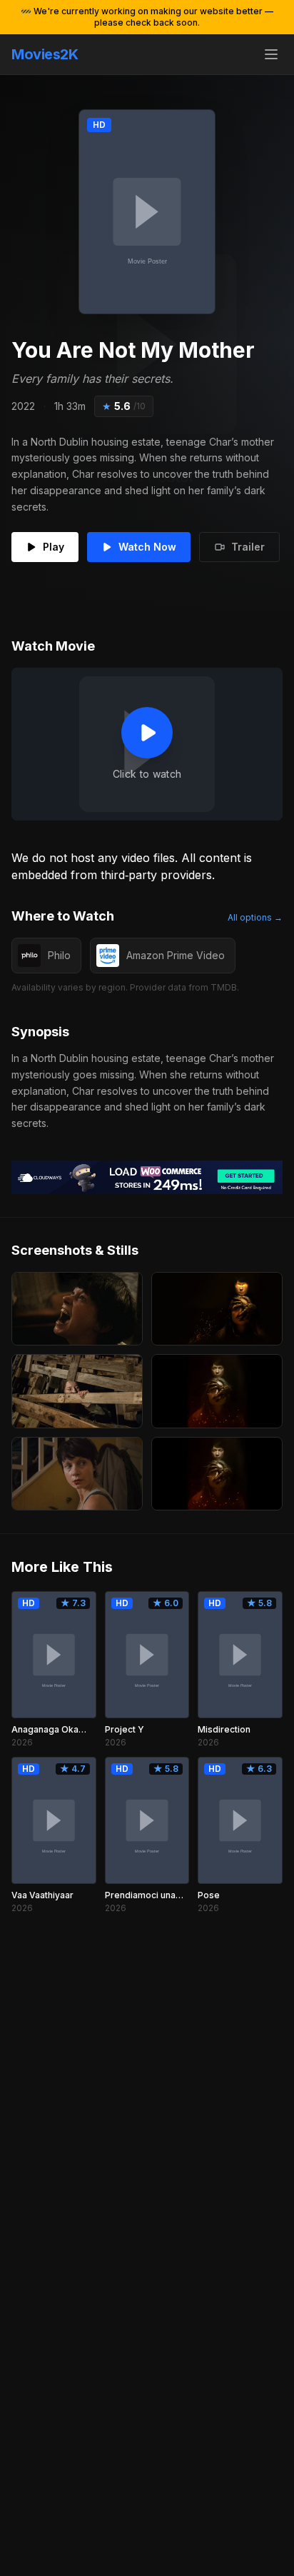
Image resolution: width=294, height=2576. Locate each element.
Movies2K (45, 54)
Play (54, 547)
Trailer (248, 547)
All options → (255, 917)
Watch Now (147, 547)
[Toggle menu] (271, 54)
